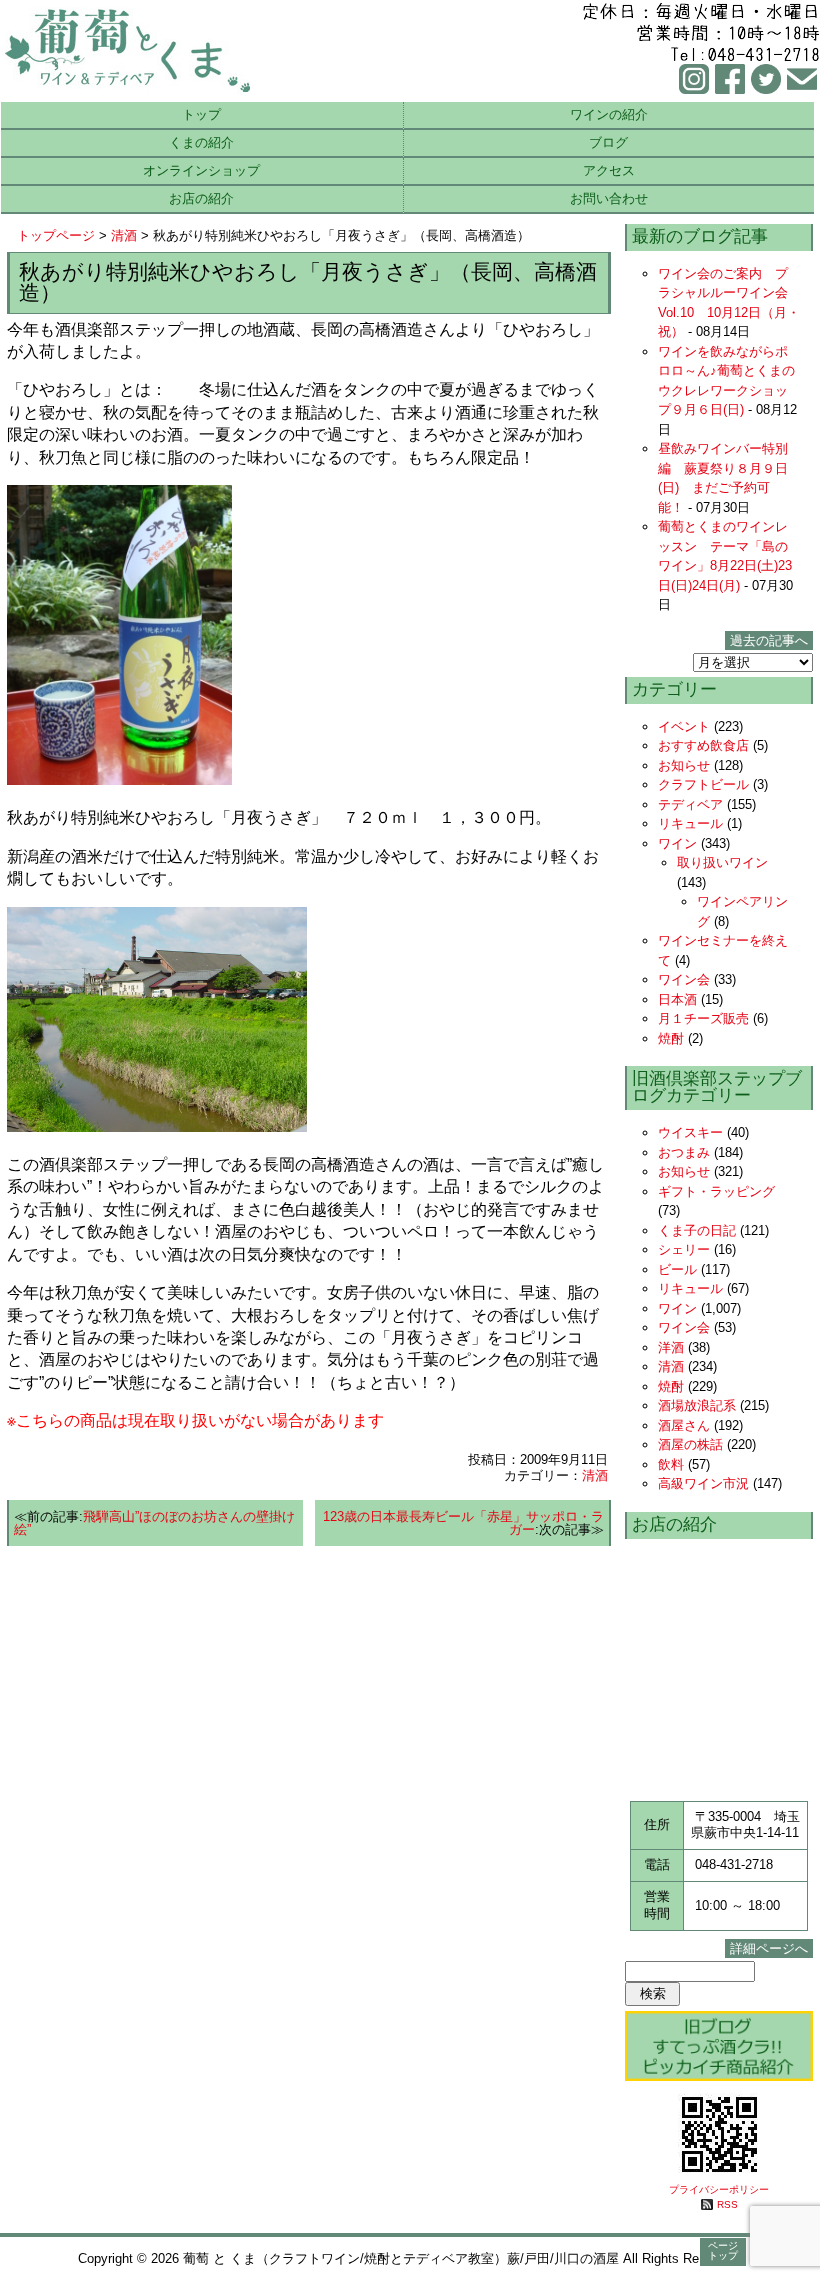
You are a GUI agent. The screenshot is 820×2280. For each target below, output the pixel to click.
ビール (677, 1269)
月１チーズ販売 (703, 1018)
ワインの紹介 (609, 114)
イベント (684, 726)
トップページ (56, 235)
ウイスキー (690, 1132)
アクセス (609, 170)
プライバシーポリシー (719, 2189)
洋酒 (671, 1347)
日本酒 (677, 999)
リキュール (690, 823)
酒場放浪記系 (697, 1405)
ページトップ (723, 2250)
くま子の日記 (697, 1230)
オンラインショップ (201, 170)
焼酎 (671, 1038)
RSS (727, 2204)
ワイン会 (684, 979)
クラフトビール (703, 784)
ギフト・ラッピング (716, 1191)
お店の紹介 (201, 198)
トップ (201, 114)
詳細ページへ (769, 1948)
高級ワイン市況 (703, 1483)
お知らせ (684, 765)
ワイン (677, 843)
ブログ (608, 142)
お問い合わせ (609, 198)
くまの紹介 (201, 142)
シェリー (684, 1249)
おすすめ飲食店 (703, 745)
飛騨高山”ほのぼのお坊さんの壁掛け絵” (154, 1523)
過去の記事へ (769, 640)
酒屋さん (684, 1425)
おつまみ (684, 1152)
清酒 (124, 235)
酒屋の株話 (690, 1444)
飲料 (671, 1464)
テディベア (690, 804)
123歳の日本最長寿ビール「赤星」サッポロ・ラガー (463, 1523)
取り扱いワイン (722, 862)
